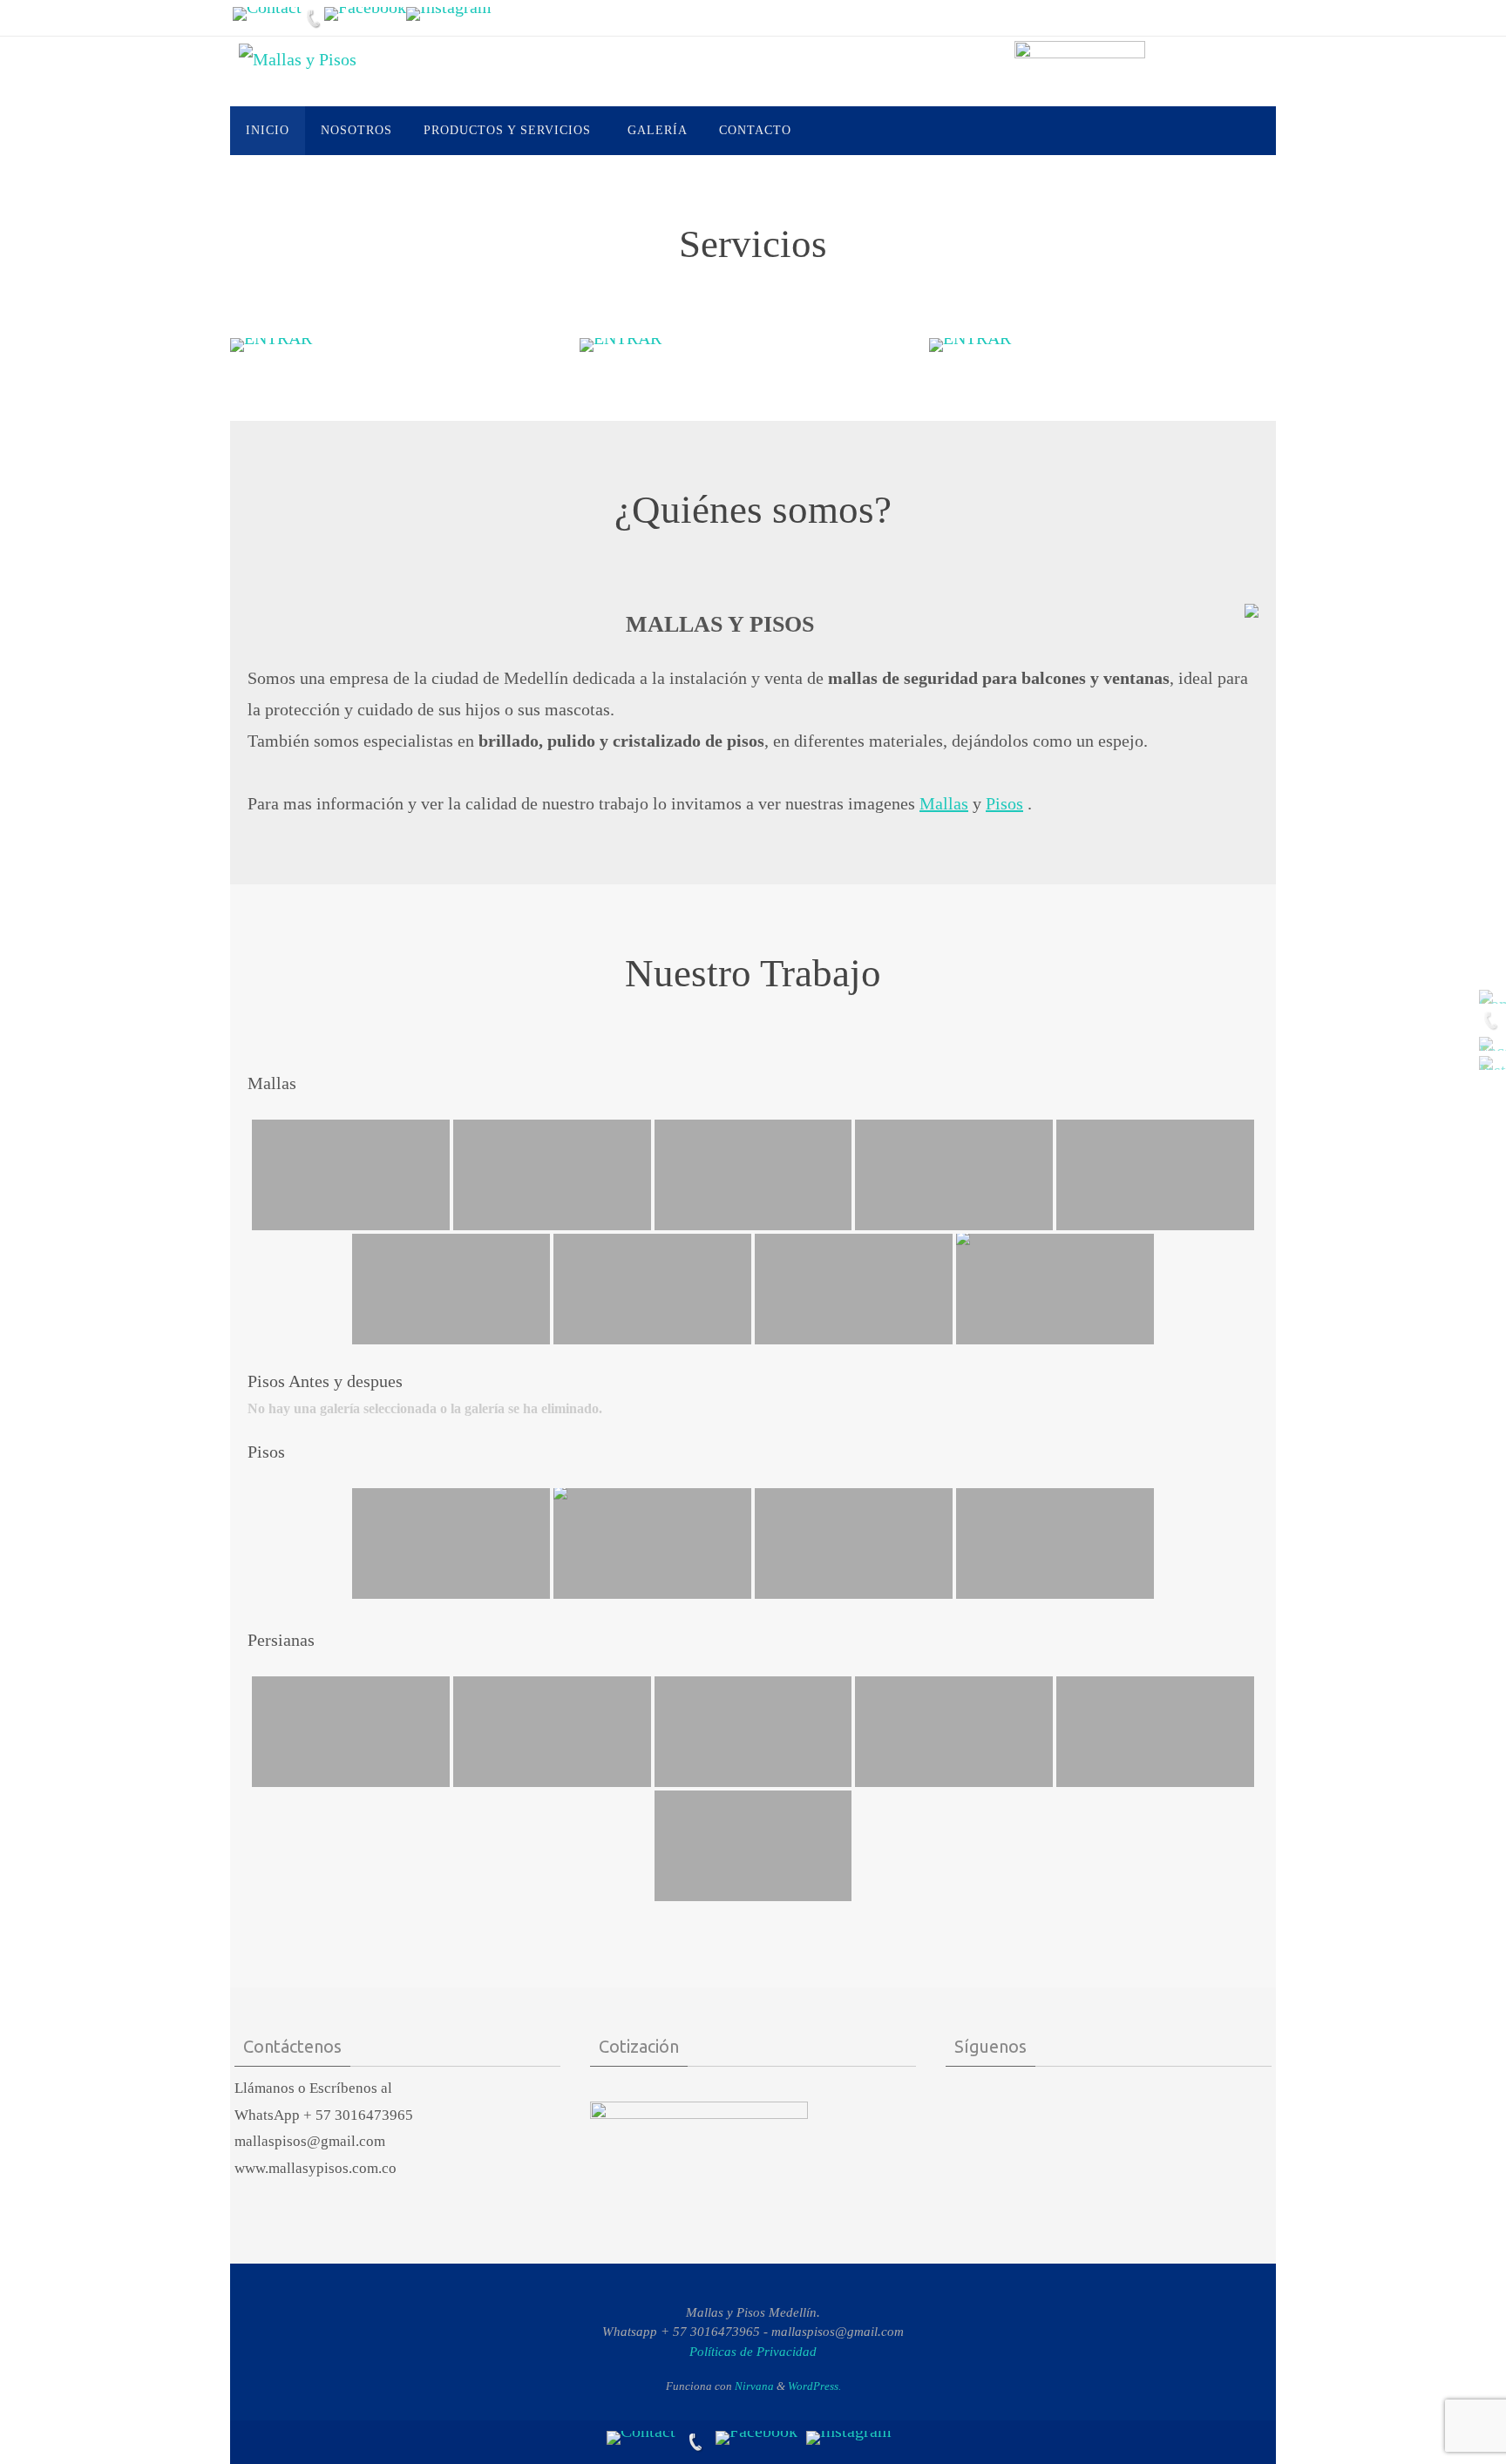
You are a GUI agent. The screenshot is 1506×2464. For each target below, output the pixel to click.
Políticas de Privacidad (753, 2352)
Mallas (944, 803)
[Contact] (267, 14)
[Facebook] (365, 14)
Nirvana (754, 2386)
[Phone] (313, 18)
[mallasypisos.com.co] (449, 14)
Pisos (1004, 803)
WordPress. (814, 2386)
